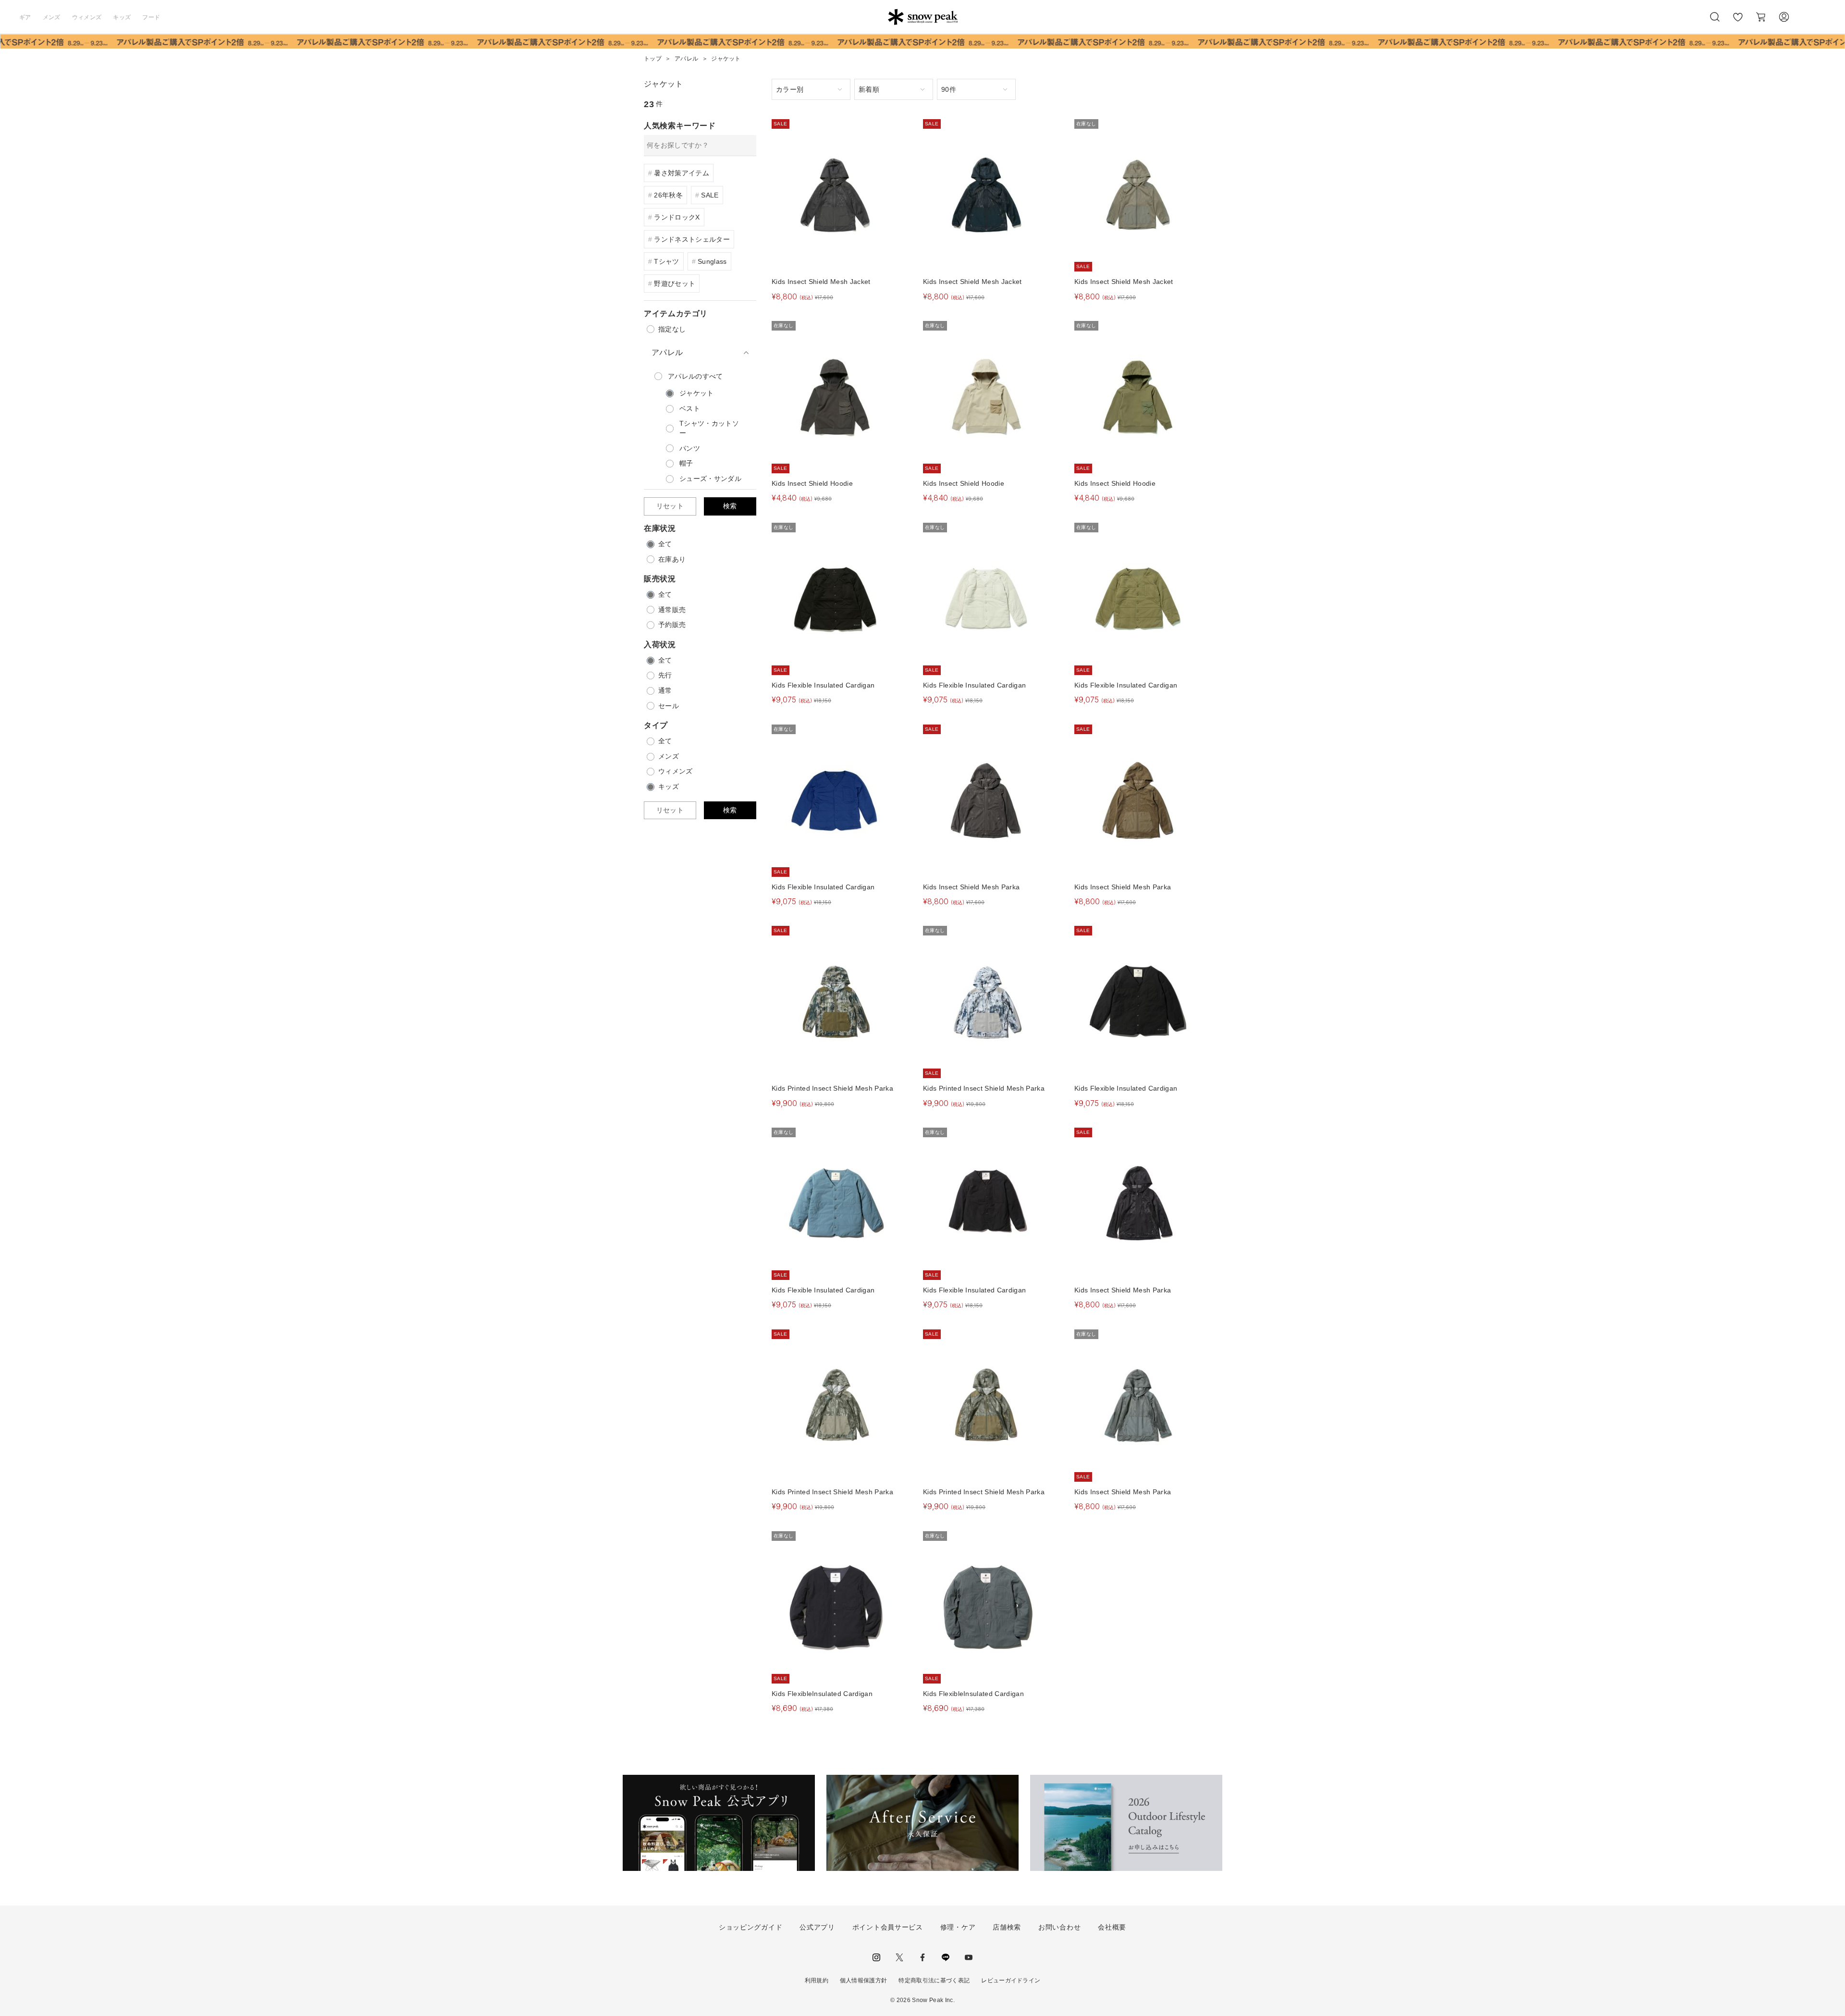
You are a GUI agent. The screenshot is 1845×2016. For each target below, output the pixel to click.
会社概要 (1112, 1927)
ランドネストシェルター (692, 239)
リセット (670, 506)
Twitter (899, 1957)
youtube (969, 1957)
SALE (710, 195)
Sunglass (712, 261)
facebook (922, 1957)
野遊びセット (675, 283)
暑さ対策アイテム (682, 173)
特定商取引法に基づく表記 (934, 1980)
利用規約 (817, 1980)
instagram (876, 1957)
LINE (946, 1957)
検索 (730, 506)
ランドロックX (677, 217)
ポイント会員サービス (888, 1927)
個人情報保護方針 (864, 1980)
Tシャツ (666, 261)
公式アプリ (817, 1927)
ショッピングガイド (750, 1927)
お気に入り (1738, 22)
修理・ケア (958, 1927)
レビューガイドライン (1011, 1980)
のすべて (695, 376)
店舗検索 (1007, 1927)
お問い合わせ (1059, 1927)
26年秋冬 (668, 195)
